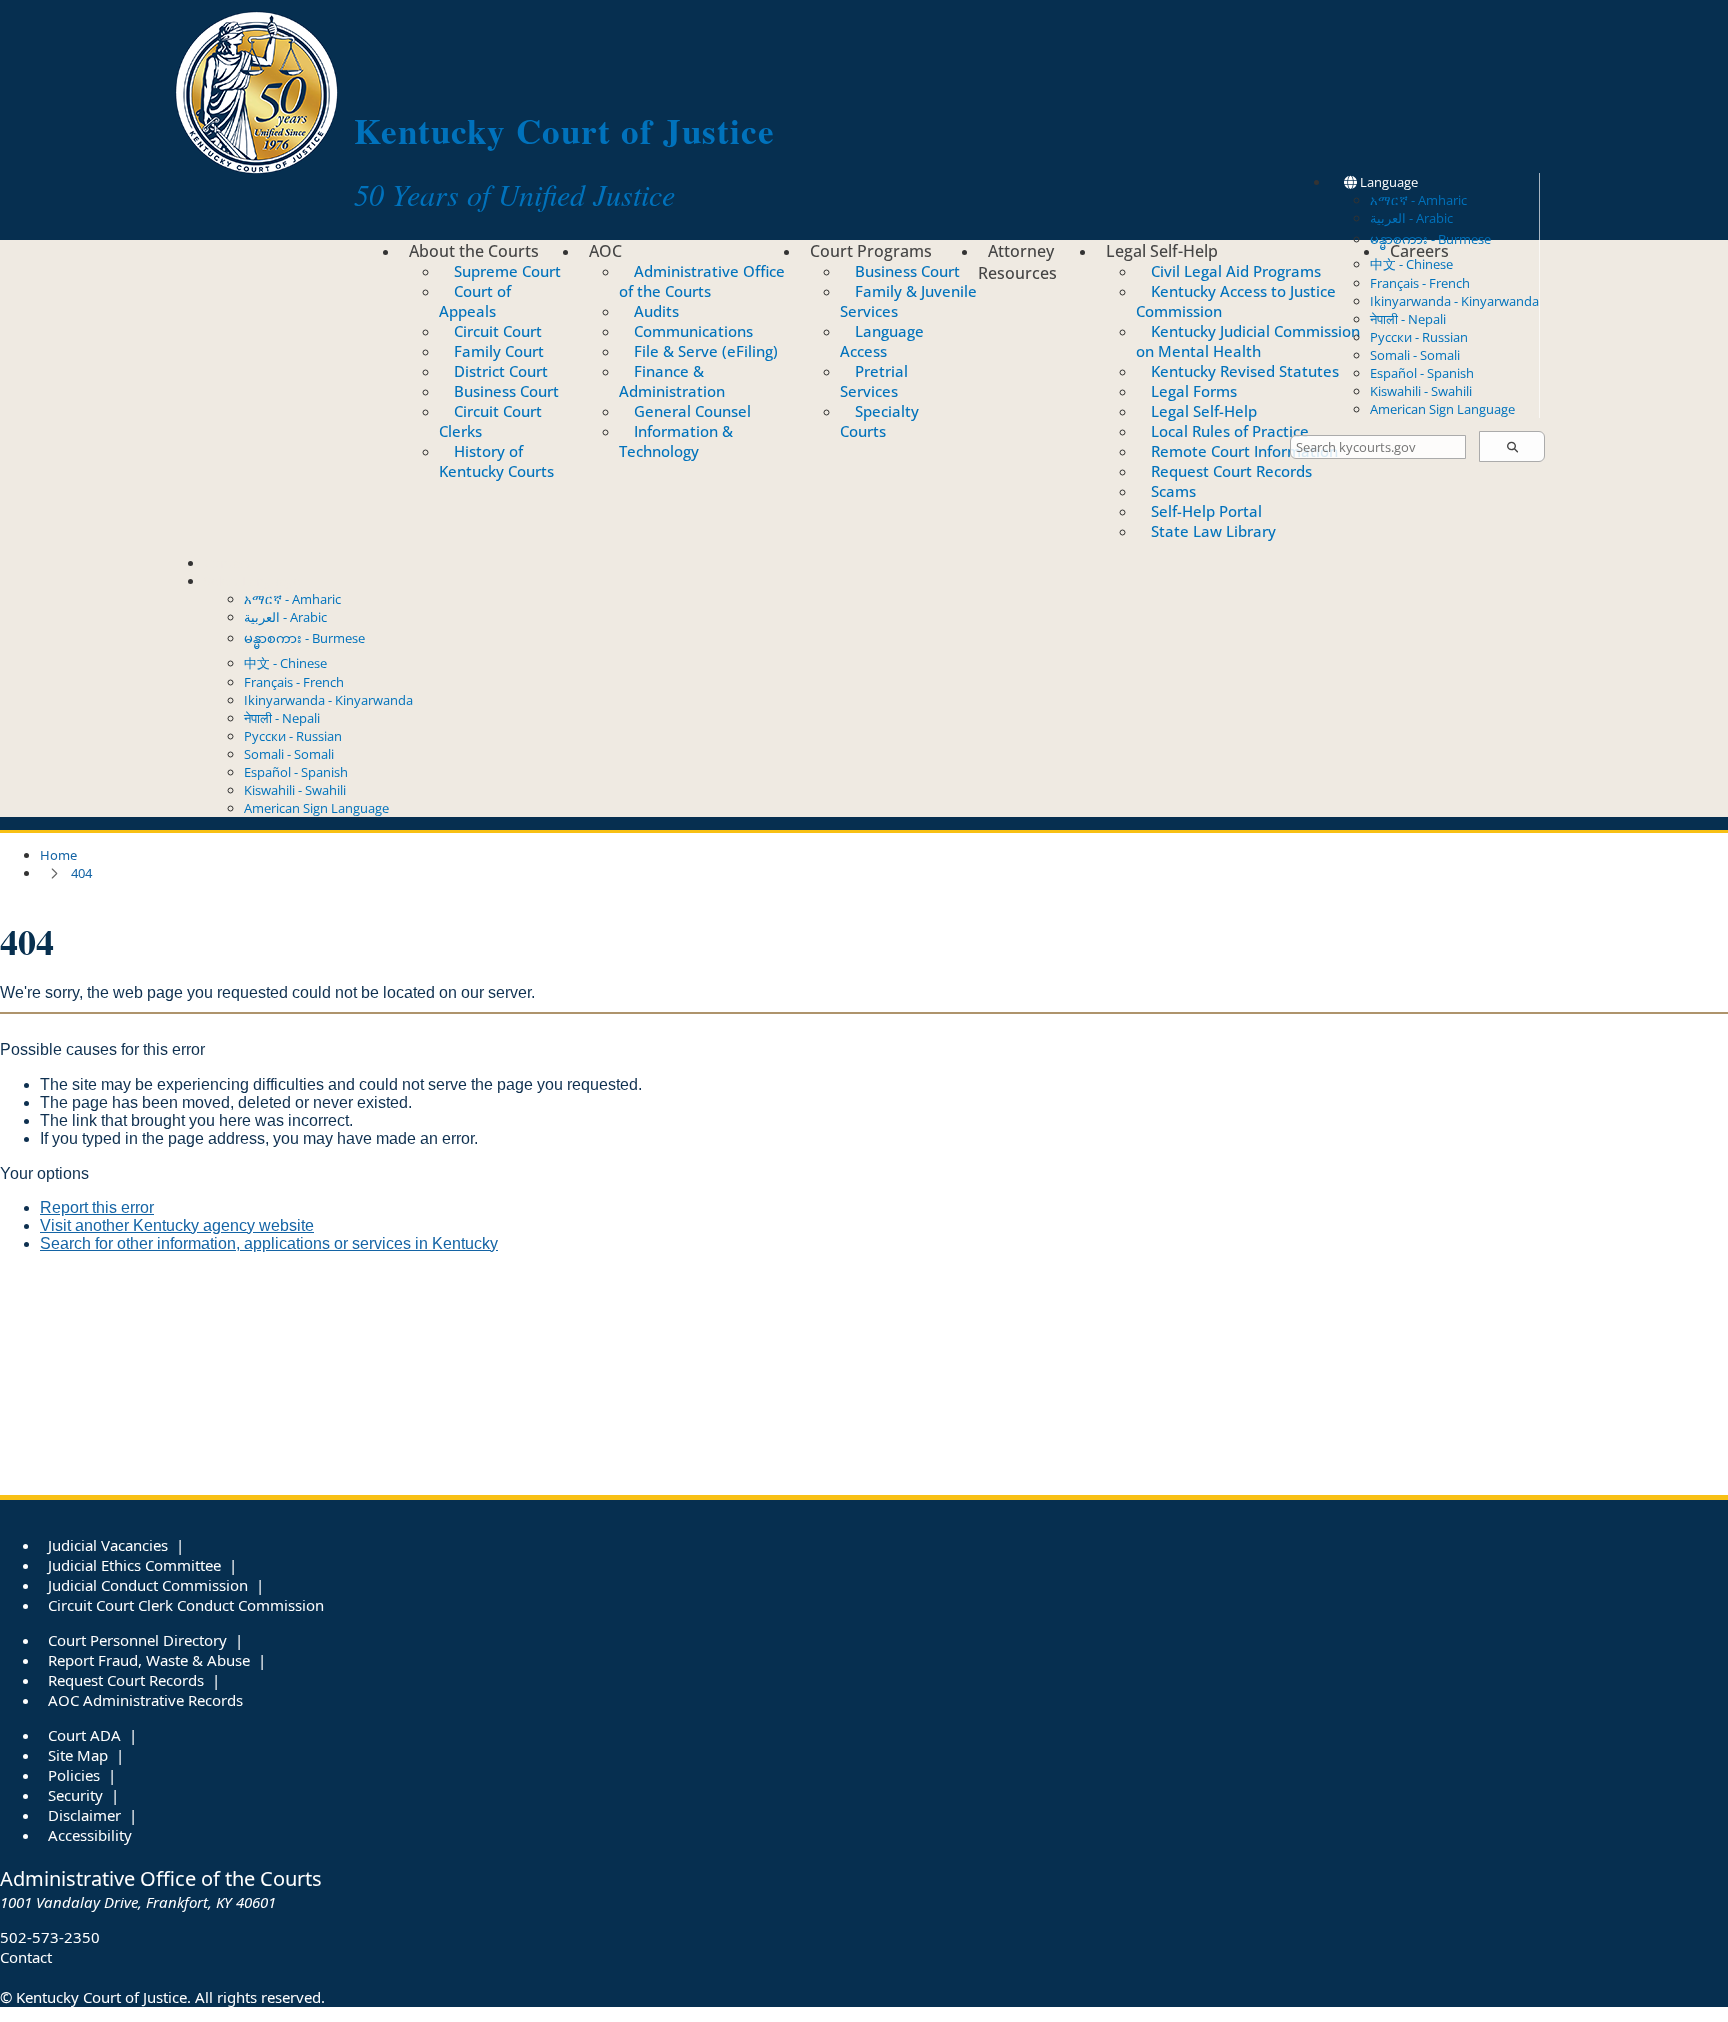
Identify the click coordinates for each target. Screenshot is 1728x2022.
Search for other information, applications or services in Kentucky (269, 1243)
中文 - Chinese (285, 663)
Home (58, 855)
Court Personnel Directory (137, 1640)
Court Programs (871, 251)
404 (81, 873)
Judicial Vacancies (108, 1545)
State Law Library (1213, 531)
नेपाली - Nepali (1408, 319)
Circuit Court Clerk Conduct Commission (186, 1605)
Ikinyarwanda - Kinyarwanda (1454, 301)
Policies (74, 1775)
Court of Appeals (475, 301)
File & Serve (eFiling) (706, 351)
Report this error (97, 1207)
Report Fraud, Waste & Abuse (149, 1660)
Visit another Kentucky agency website (177, 1225)
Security (75, 1795)
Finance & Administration (672, 381)
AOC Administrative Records (145, 1700)
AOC (605, 251)
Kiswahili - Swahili (1421, 391)
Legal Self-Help (1162, 251)
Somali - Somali (1415, 355)
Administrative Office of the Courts (702, 281)
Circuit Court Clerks (490, 421)
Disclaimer (84, 1815)
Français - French (1420, 283)
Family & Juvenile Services (908, 301)
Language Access (882, 341)
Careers (1419, 251)
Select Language (252, 581)
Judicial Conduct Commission (148, 1585)
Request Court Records (1231, 471)
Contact (227, 563)
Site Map (78, 1755)
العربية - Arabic (1411, 218)
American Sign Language (1442, 409)
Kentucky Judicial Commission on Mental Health (1248, 341)
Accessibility (90, 1835)
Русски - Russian (1419, 337)
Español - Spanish (1422, 373)
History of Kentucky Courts (496, 461)
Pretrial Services (874, 381)
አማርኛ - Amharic (1418, 200)
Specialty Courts (879, 421)
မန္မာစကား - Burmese (304, 638)
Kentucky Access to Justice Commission (1236, 301)
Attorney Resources (1017, 262)
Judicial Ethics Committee (134, 1565)
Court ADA (84, 1735)
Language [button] (1387, 182)
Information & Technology (676, 441)
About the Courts (474, 251)
